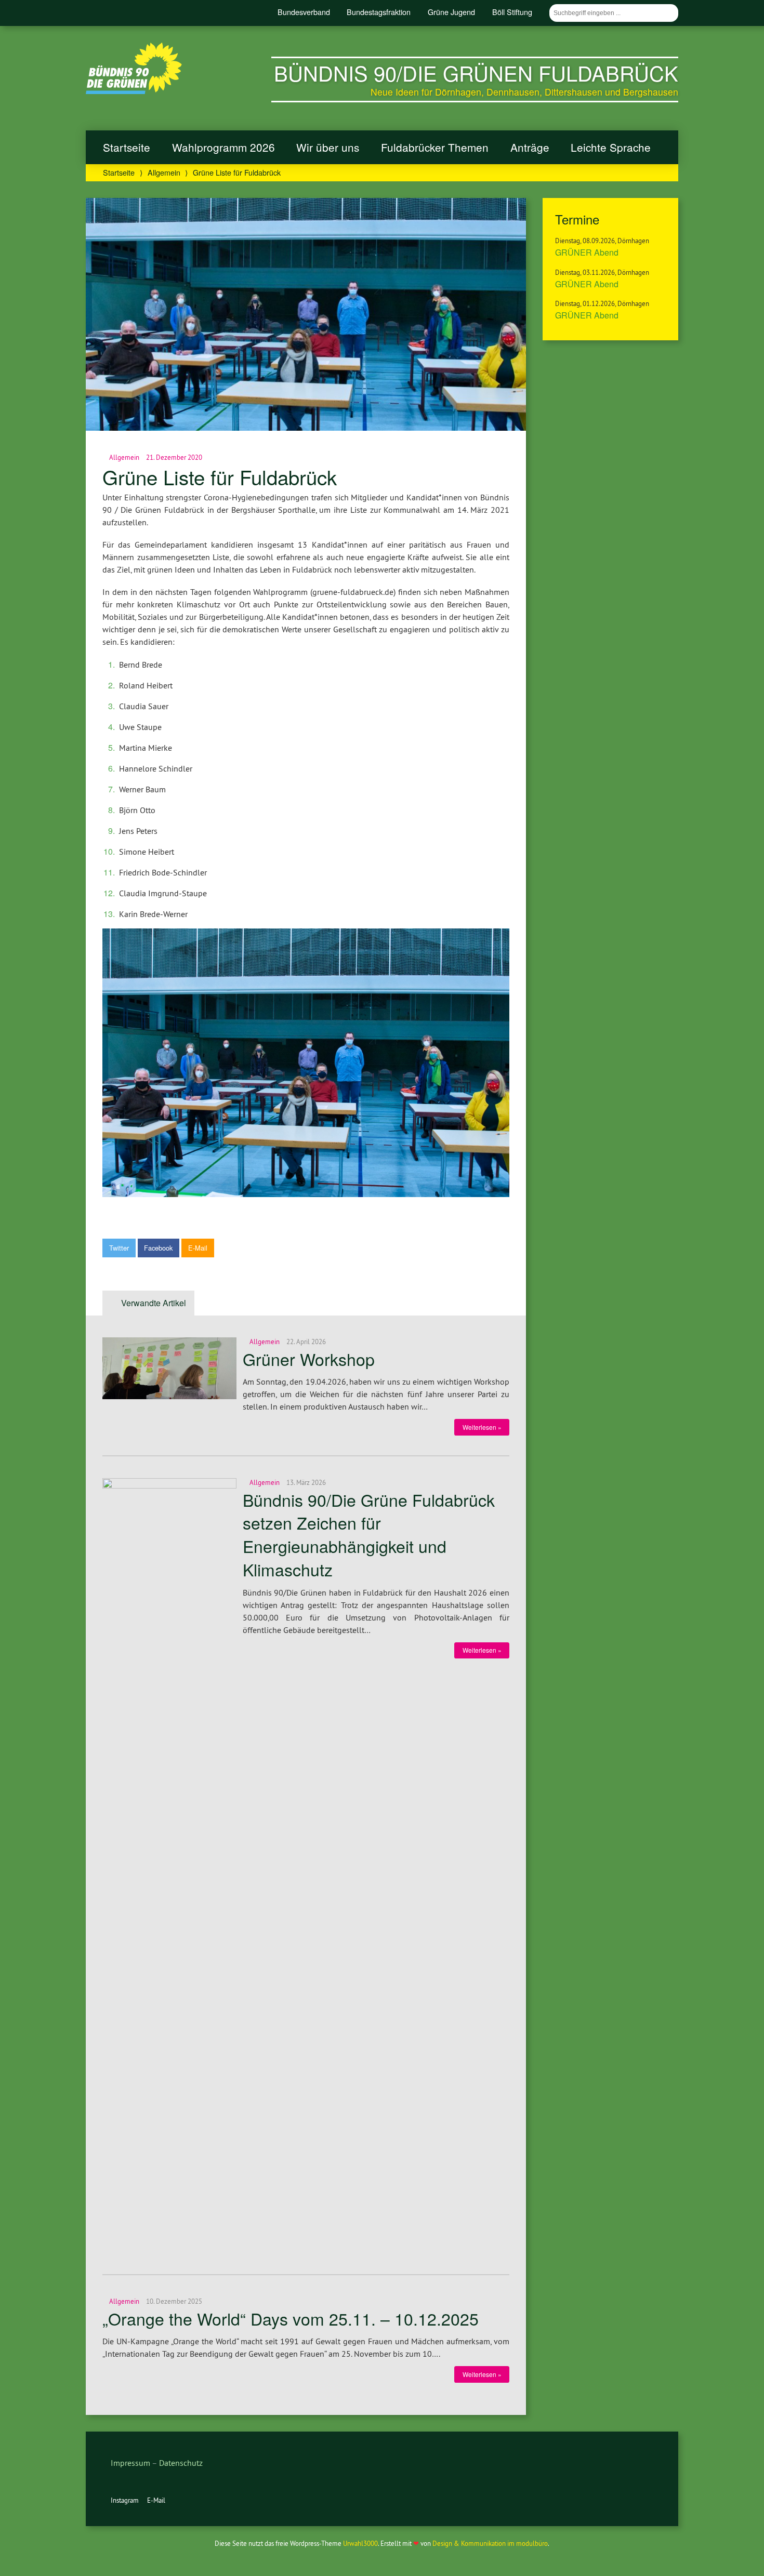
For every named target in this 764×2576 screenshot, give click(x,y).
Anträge (530, 147)
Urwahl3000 (360, 2543)
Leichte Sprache (611, 147)
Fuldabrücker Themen (435, 147)
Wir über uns (328, 147)
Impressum (130, 2463)
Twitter (119, 1248)
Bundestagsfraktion (379, 12)
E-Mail (198, 1248)
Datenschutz (181, 2463)
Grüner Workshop (309, 1359)
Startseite (127, 147)
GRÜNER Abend (587, 252)
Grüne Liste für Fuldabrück (220, 477)
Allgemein (164, 172)
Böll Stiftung (512, 12)
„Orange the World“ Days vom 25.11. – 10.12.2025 (291, 2318)
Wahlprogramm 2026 (223, 147)
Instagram (125, 2500)
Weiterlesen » (482, 1427)
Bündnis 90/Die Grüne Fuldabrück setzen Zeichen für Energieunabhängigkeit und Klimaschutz (369, 1534)
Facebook (158, 1248)
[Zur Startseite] (134, 91)
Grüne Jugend (451, 12)
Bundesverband (304, 12)
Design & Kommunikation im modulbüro (490, 2543)
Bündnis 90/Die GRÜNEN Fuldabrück (476, 72)
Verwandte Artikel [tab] (154, 1303)
